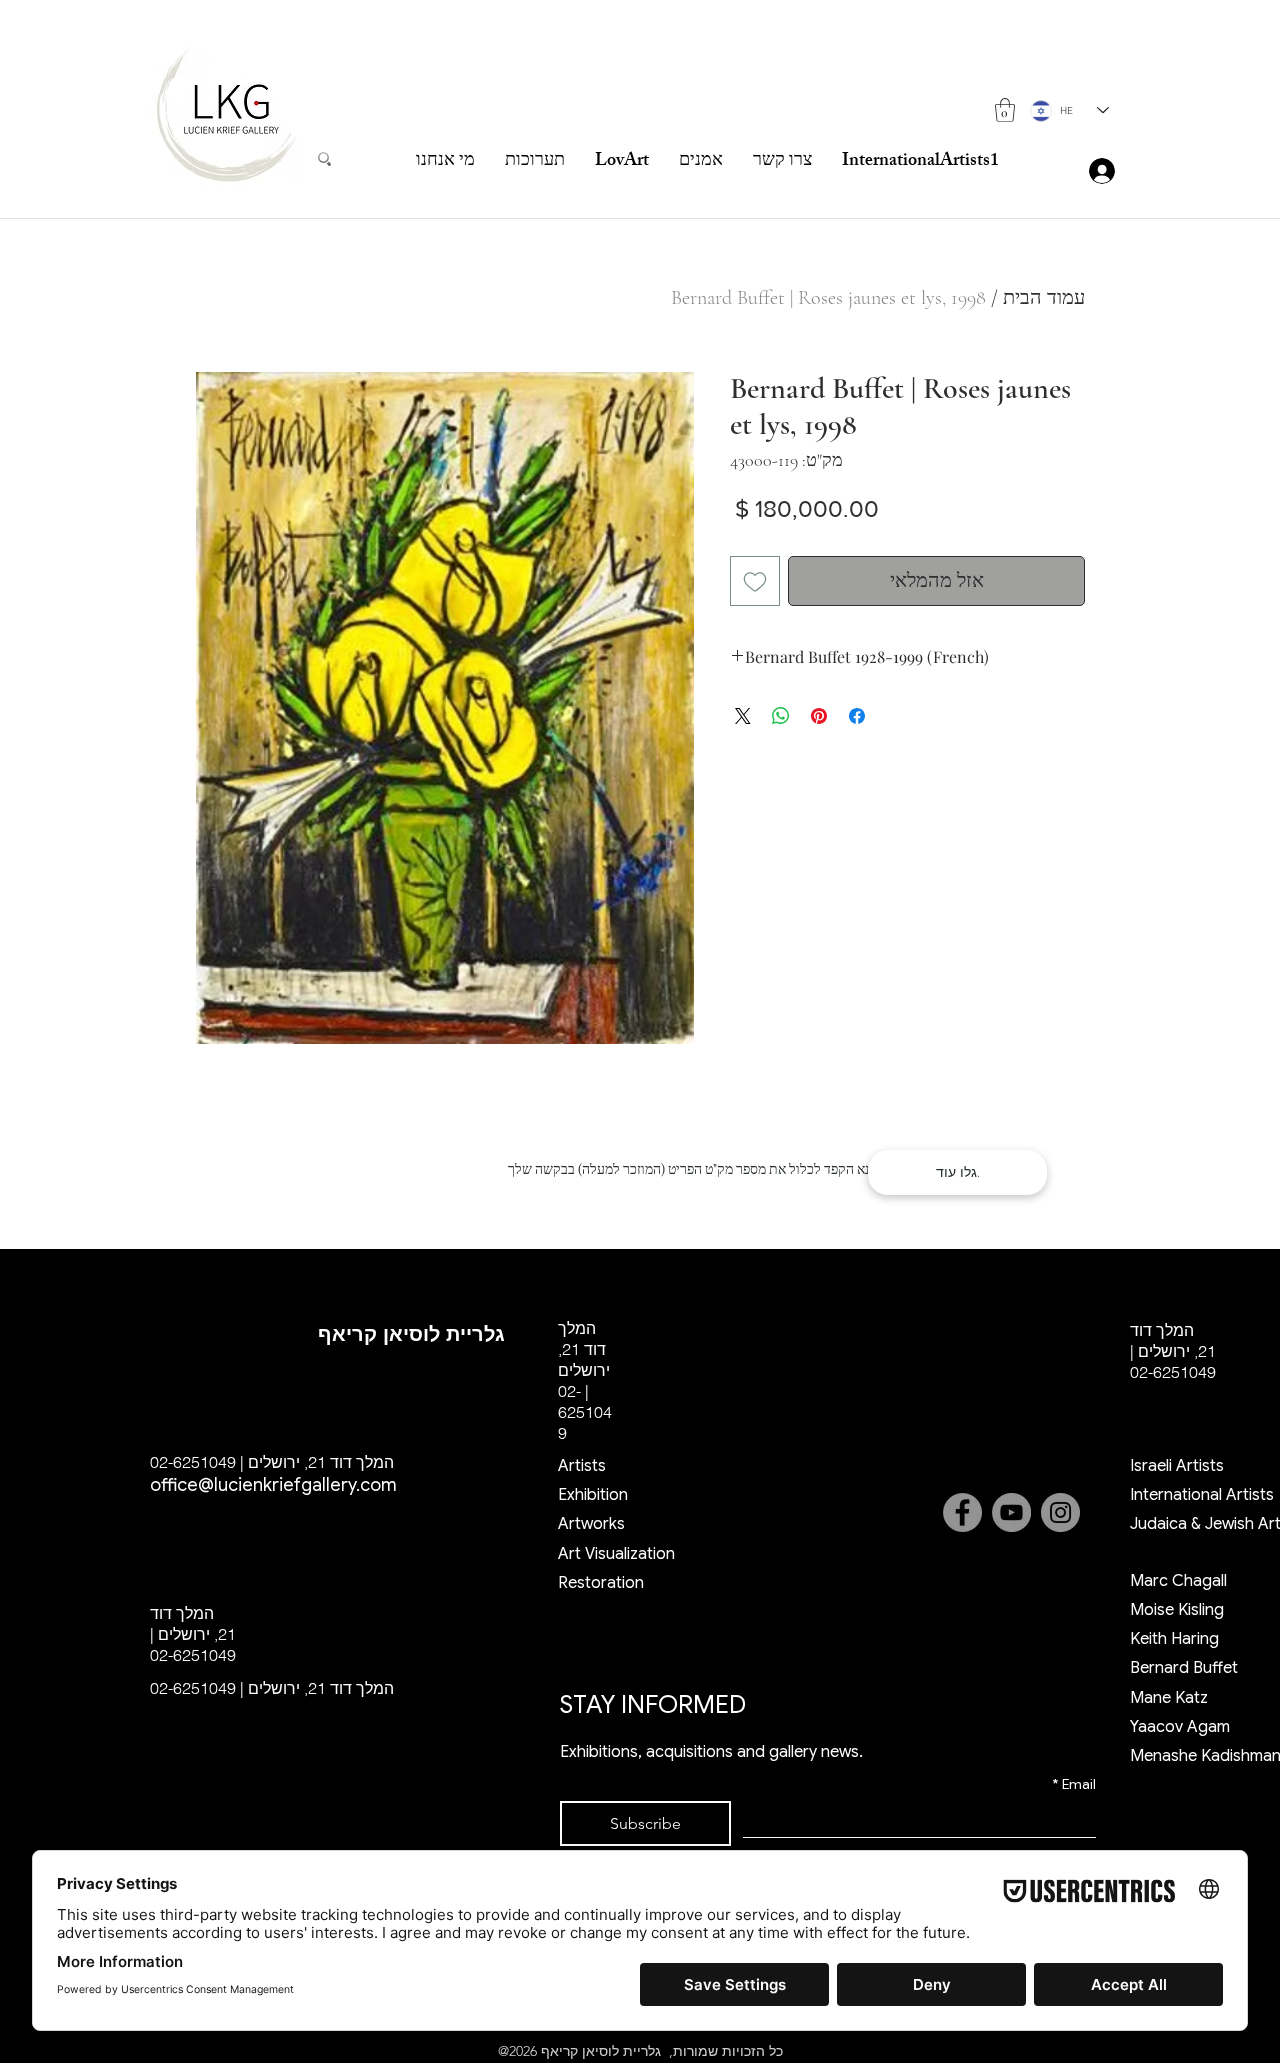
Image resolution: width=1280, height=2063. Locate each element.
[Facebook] (962, 1512)
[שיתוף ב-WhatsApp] (781, 716)
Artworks (591, 1524)
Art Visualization (616, 1554)
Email (1074, 1784)
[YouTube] (1011, 1512)
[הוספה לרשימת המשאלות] (755, 581)
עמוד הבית (1044, 298)
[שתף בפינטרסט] (819, 716)
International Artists (1202, 1495)
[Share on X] (743, 716)
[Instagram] (1060, 1512)
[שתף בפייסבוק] (857, 716)
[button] (1005, 110)
